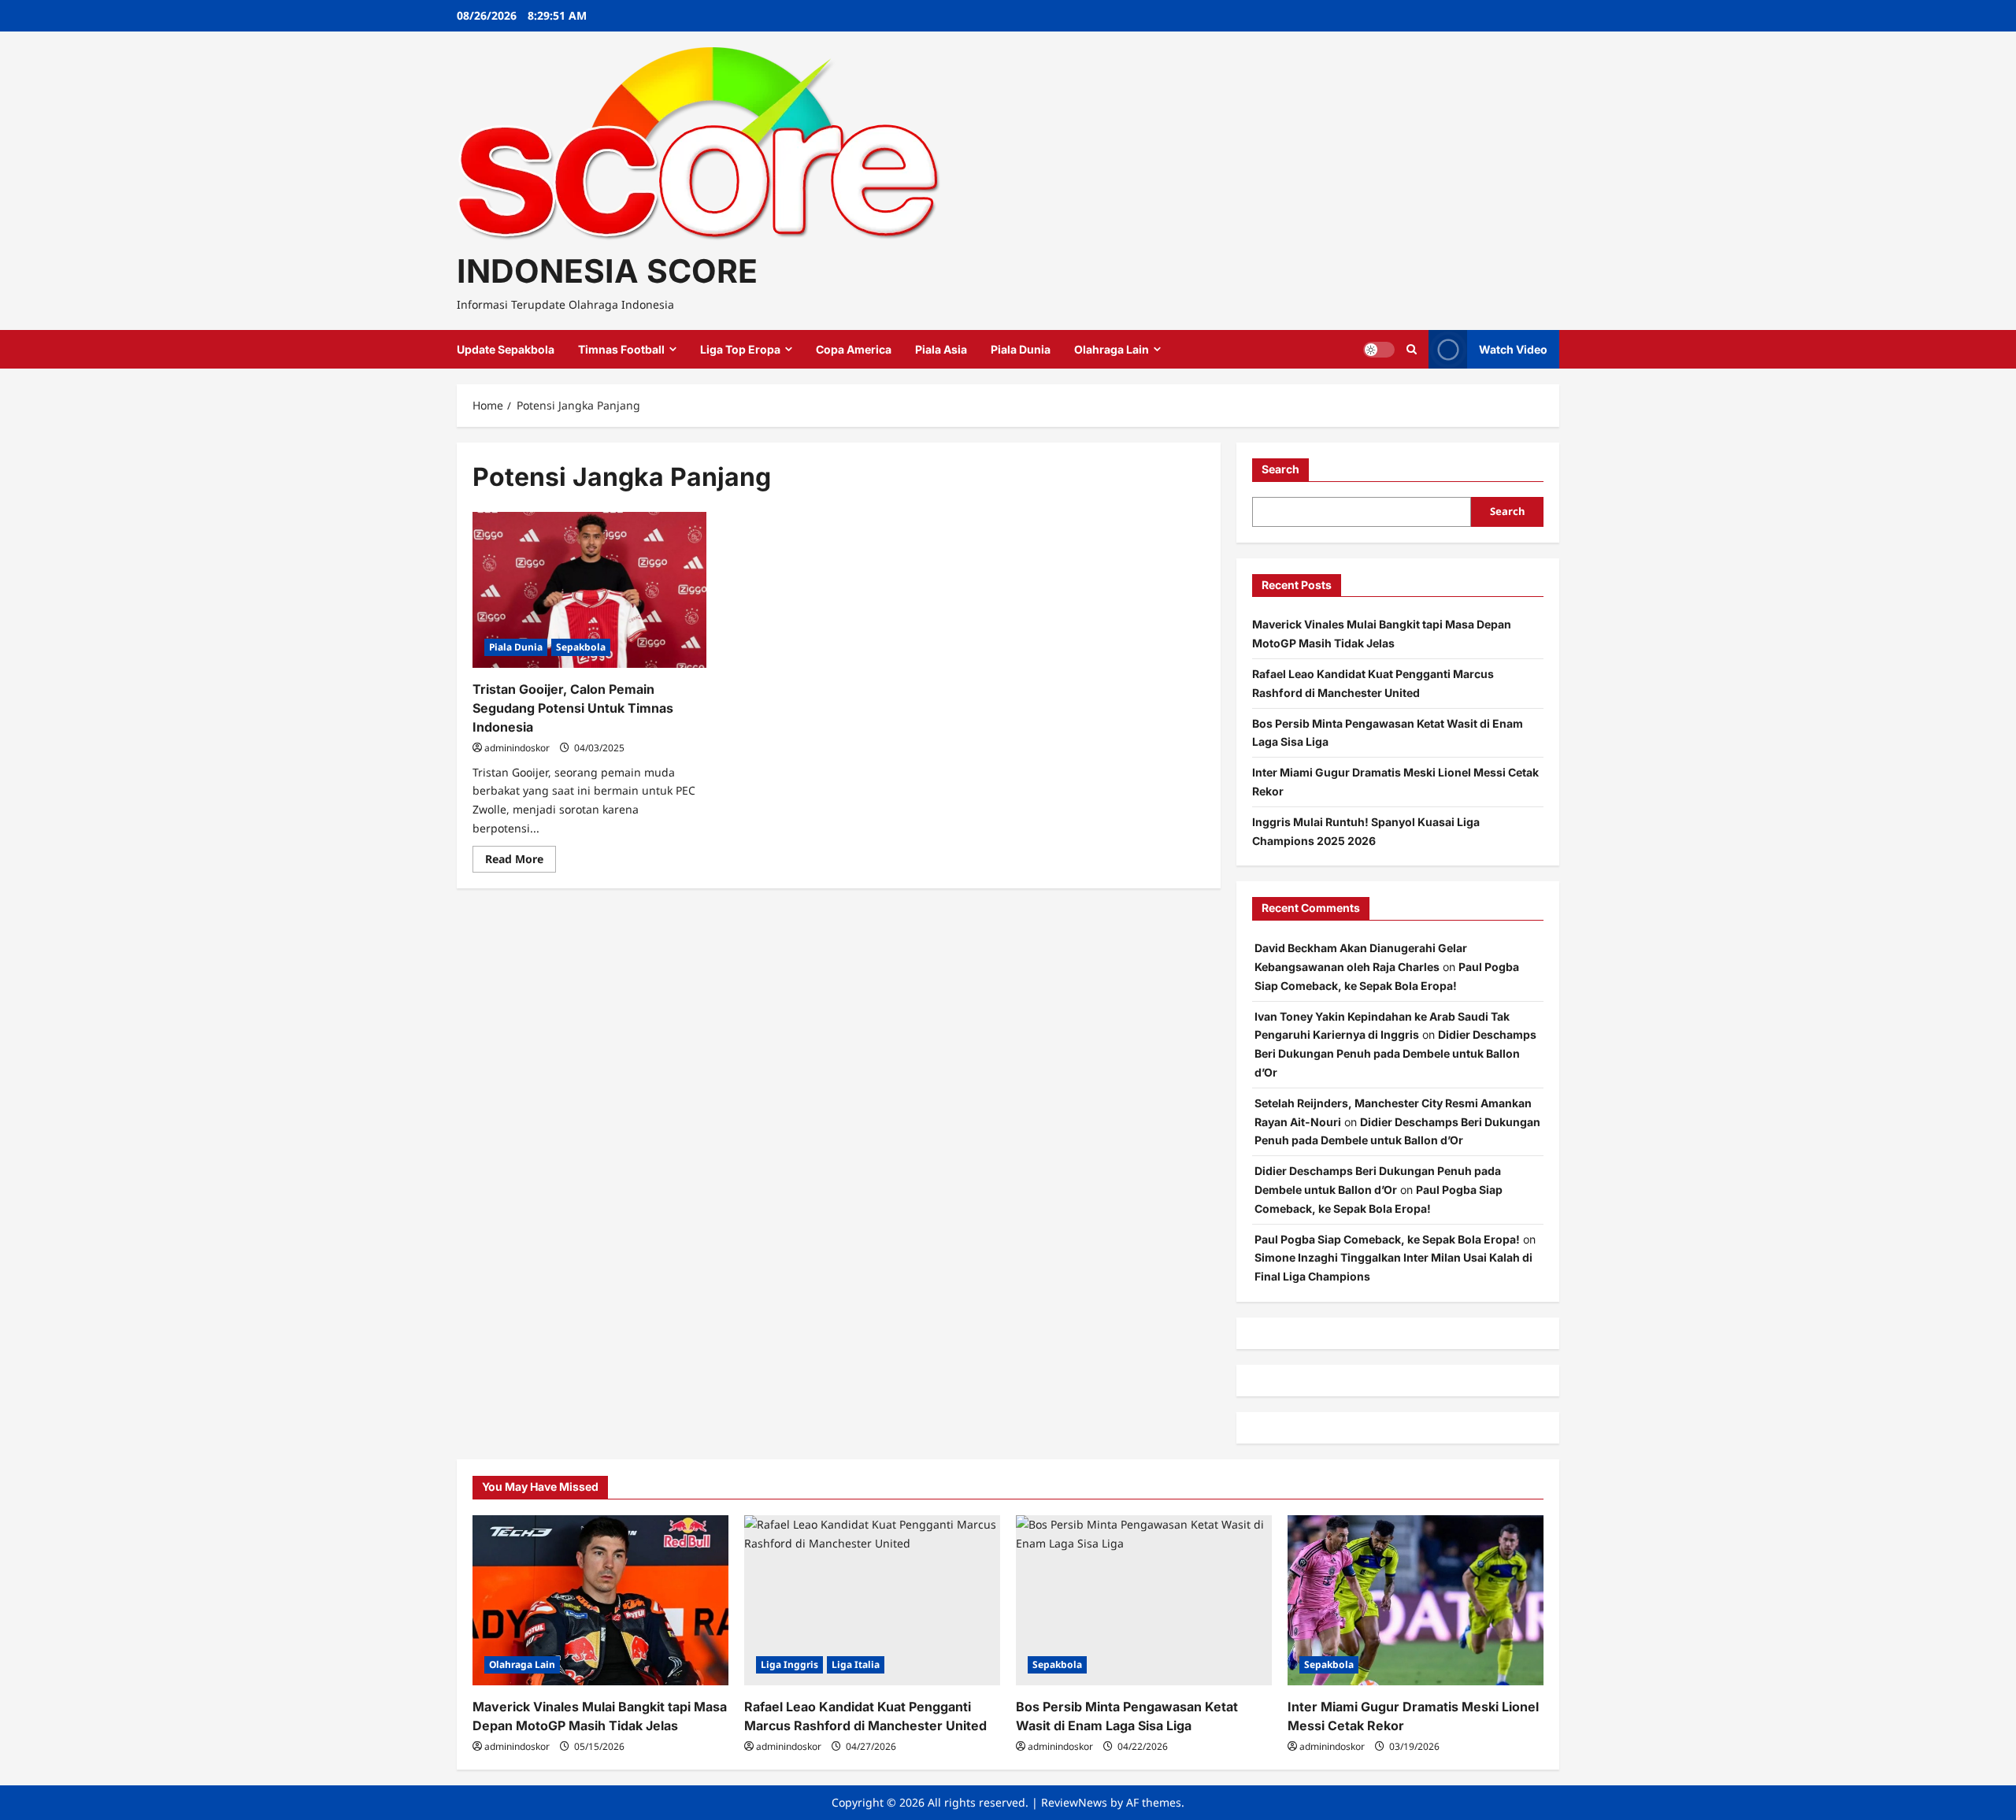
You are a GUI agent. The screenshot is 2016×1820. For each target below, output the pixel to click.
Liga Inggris (789, 1664)
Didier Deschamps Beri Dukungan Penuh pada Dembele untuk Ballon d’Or (1395, 1053)
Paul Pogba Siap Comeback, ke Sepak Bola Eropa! (1387, 1239)
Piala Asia (941, 349)
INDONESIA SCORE (607, 271)
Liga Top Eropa (740, 349)
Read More (521, 862)
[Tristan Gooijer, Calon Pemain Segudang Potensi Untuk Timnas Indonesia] (589, 590)
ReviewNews (1074, 1802)
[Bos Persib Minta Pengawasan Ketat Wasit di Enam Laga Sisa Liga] (1144, 1601)
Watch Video (1513, 349)
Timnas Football (621, 349)
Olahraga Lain (1112, 349)
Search (1280, 469)
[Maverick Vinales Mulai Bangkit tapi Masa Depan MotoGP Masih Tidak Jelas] (600, 1601)
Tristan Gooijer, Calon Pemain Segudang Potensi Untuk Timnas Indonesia (573, 708)
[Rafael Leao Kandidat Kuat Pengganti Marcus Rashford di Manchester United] (872, 1601)
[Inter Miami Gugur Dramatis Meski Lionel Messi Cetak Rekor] (1416, 1601)
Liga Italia (856, 1664)
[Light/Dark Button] (1379, 350)
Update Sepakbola (506, 349)
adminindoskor (517, 748)
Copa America (854, 349)
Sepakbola (581, 647)
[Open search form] (1412, 349)
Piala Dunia (1021, 349)
